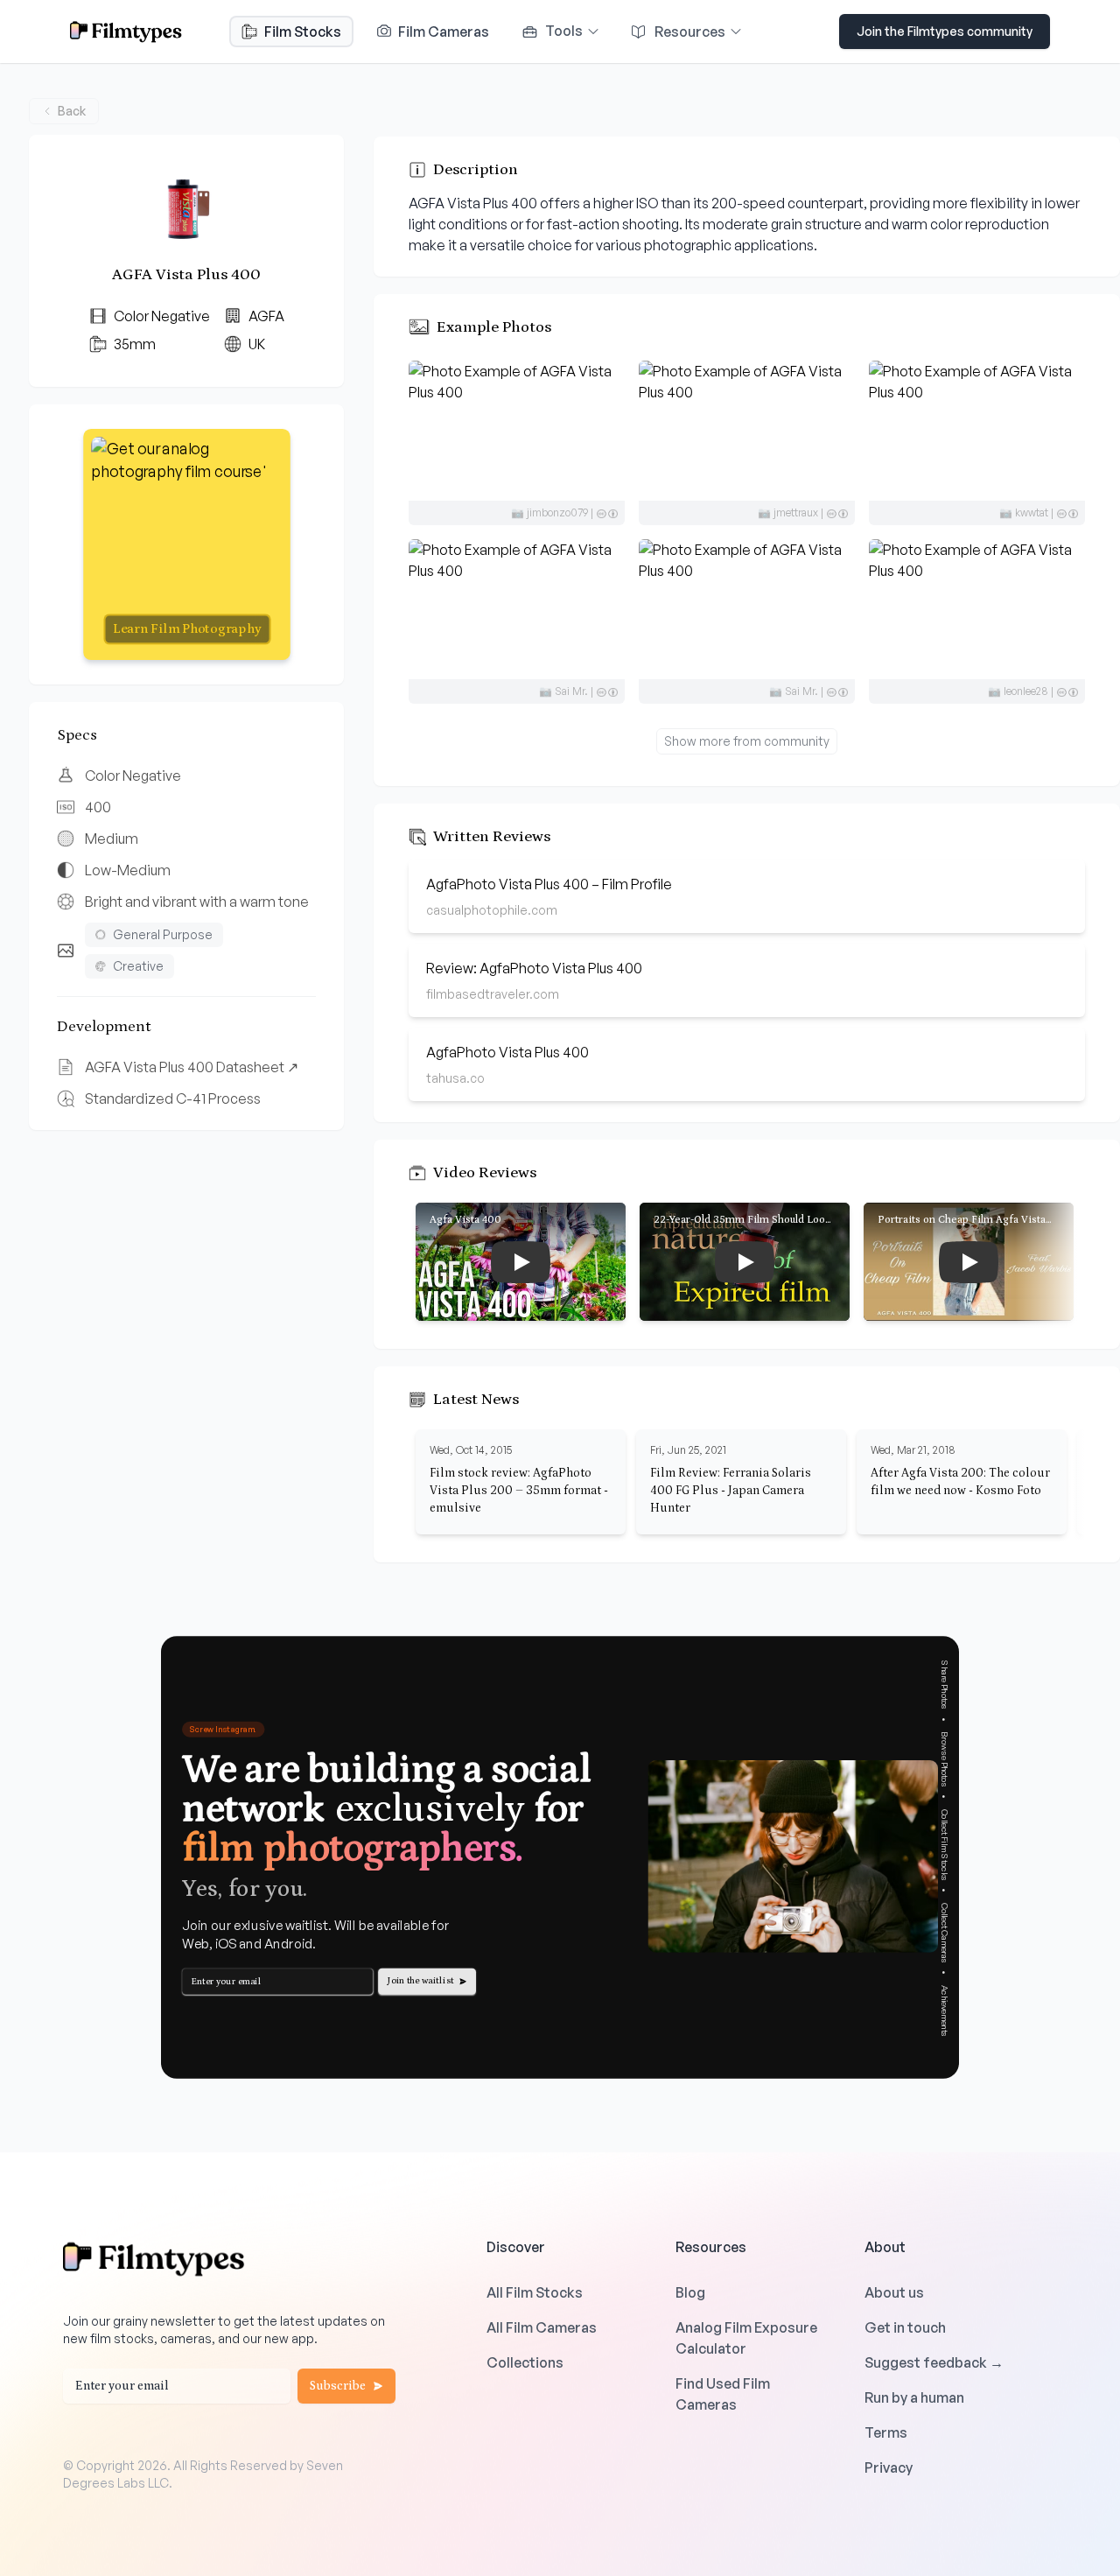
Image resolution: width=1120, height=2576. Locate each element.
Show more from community (747, 741)
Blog (690, 2292)
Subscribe (338, 2386)
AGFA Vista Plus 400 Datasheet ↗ (192, 1067)
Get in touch (905, 2327)
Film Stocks (303, 32)
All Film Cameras (542, 2327)
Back (72, 111)
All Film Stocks (535, 2292)
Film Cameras (442, 32)
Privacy (889, 2467)
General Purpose (163, 934)
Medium (112, 839)
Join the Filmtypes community (945, 31)
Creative (138, 966)
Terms (886, 2432)
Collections (525, 2362)
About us (894, 2292)
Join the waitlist (421, 1981)
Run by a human (914, 2397)
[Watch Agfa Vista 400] (521, 1262)
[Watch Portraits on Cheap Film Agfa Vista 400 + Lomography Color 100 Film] (969, 1262)
